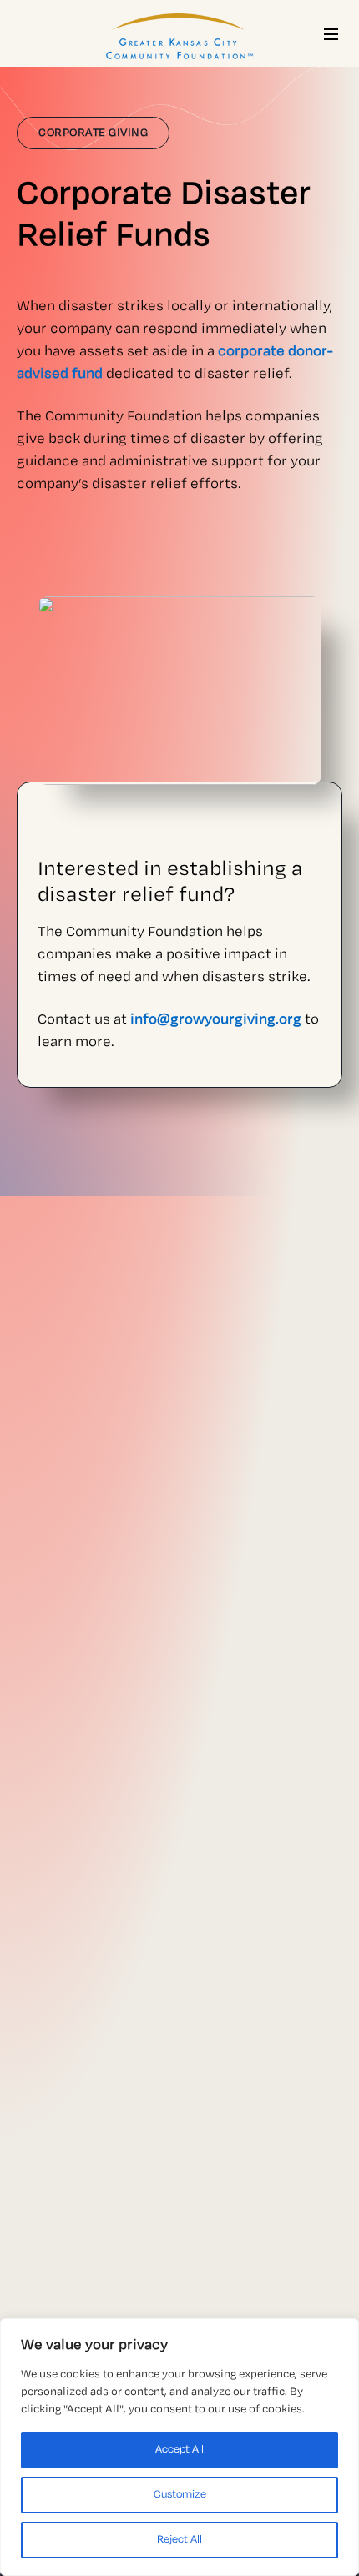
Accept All (179, 2450)
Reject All (179, 2540)
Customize (180, 2495)
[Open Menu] (331, 34)
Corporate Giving (93, 133)
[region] (179, 2447)
